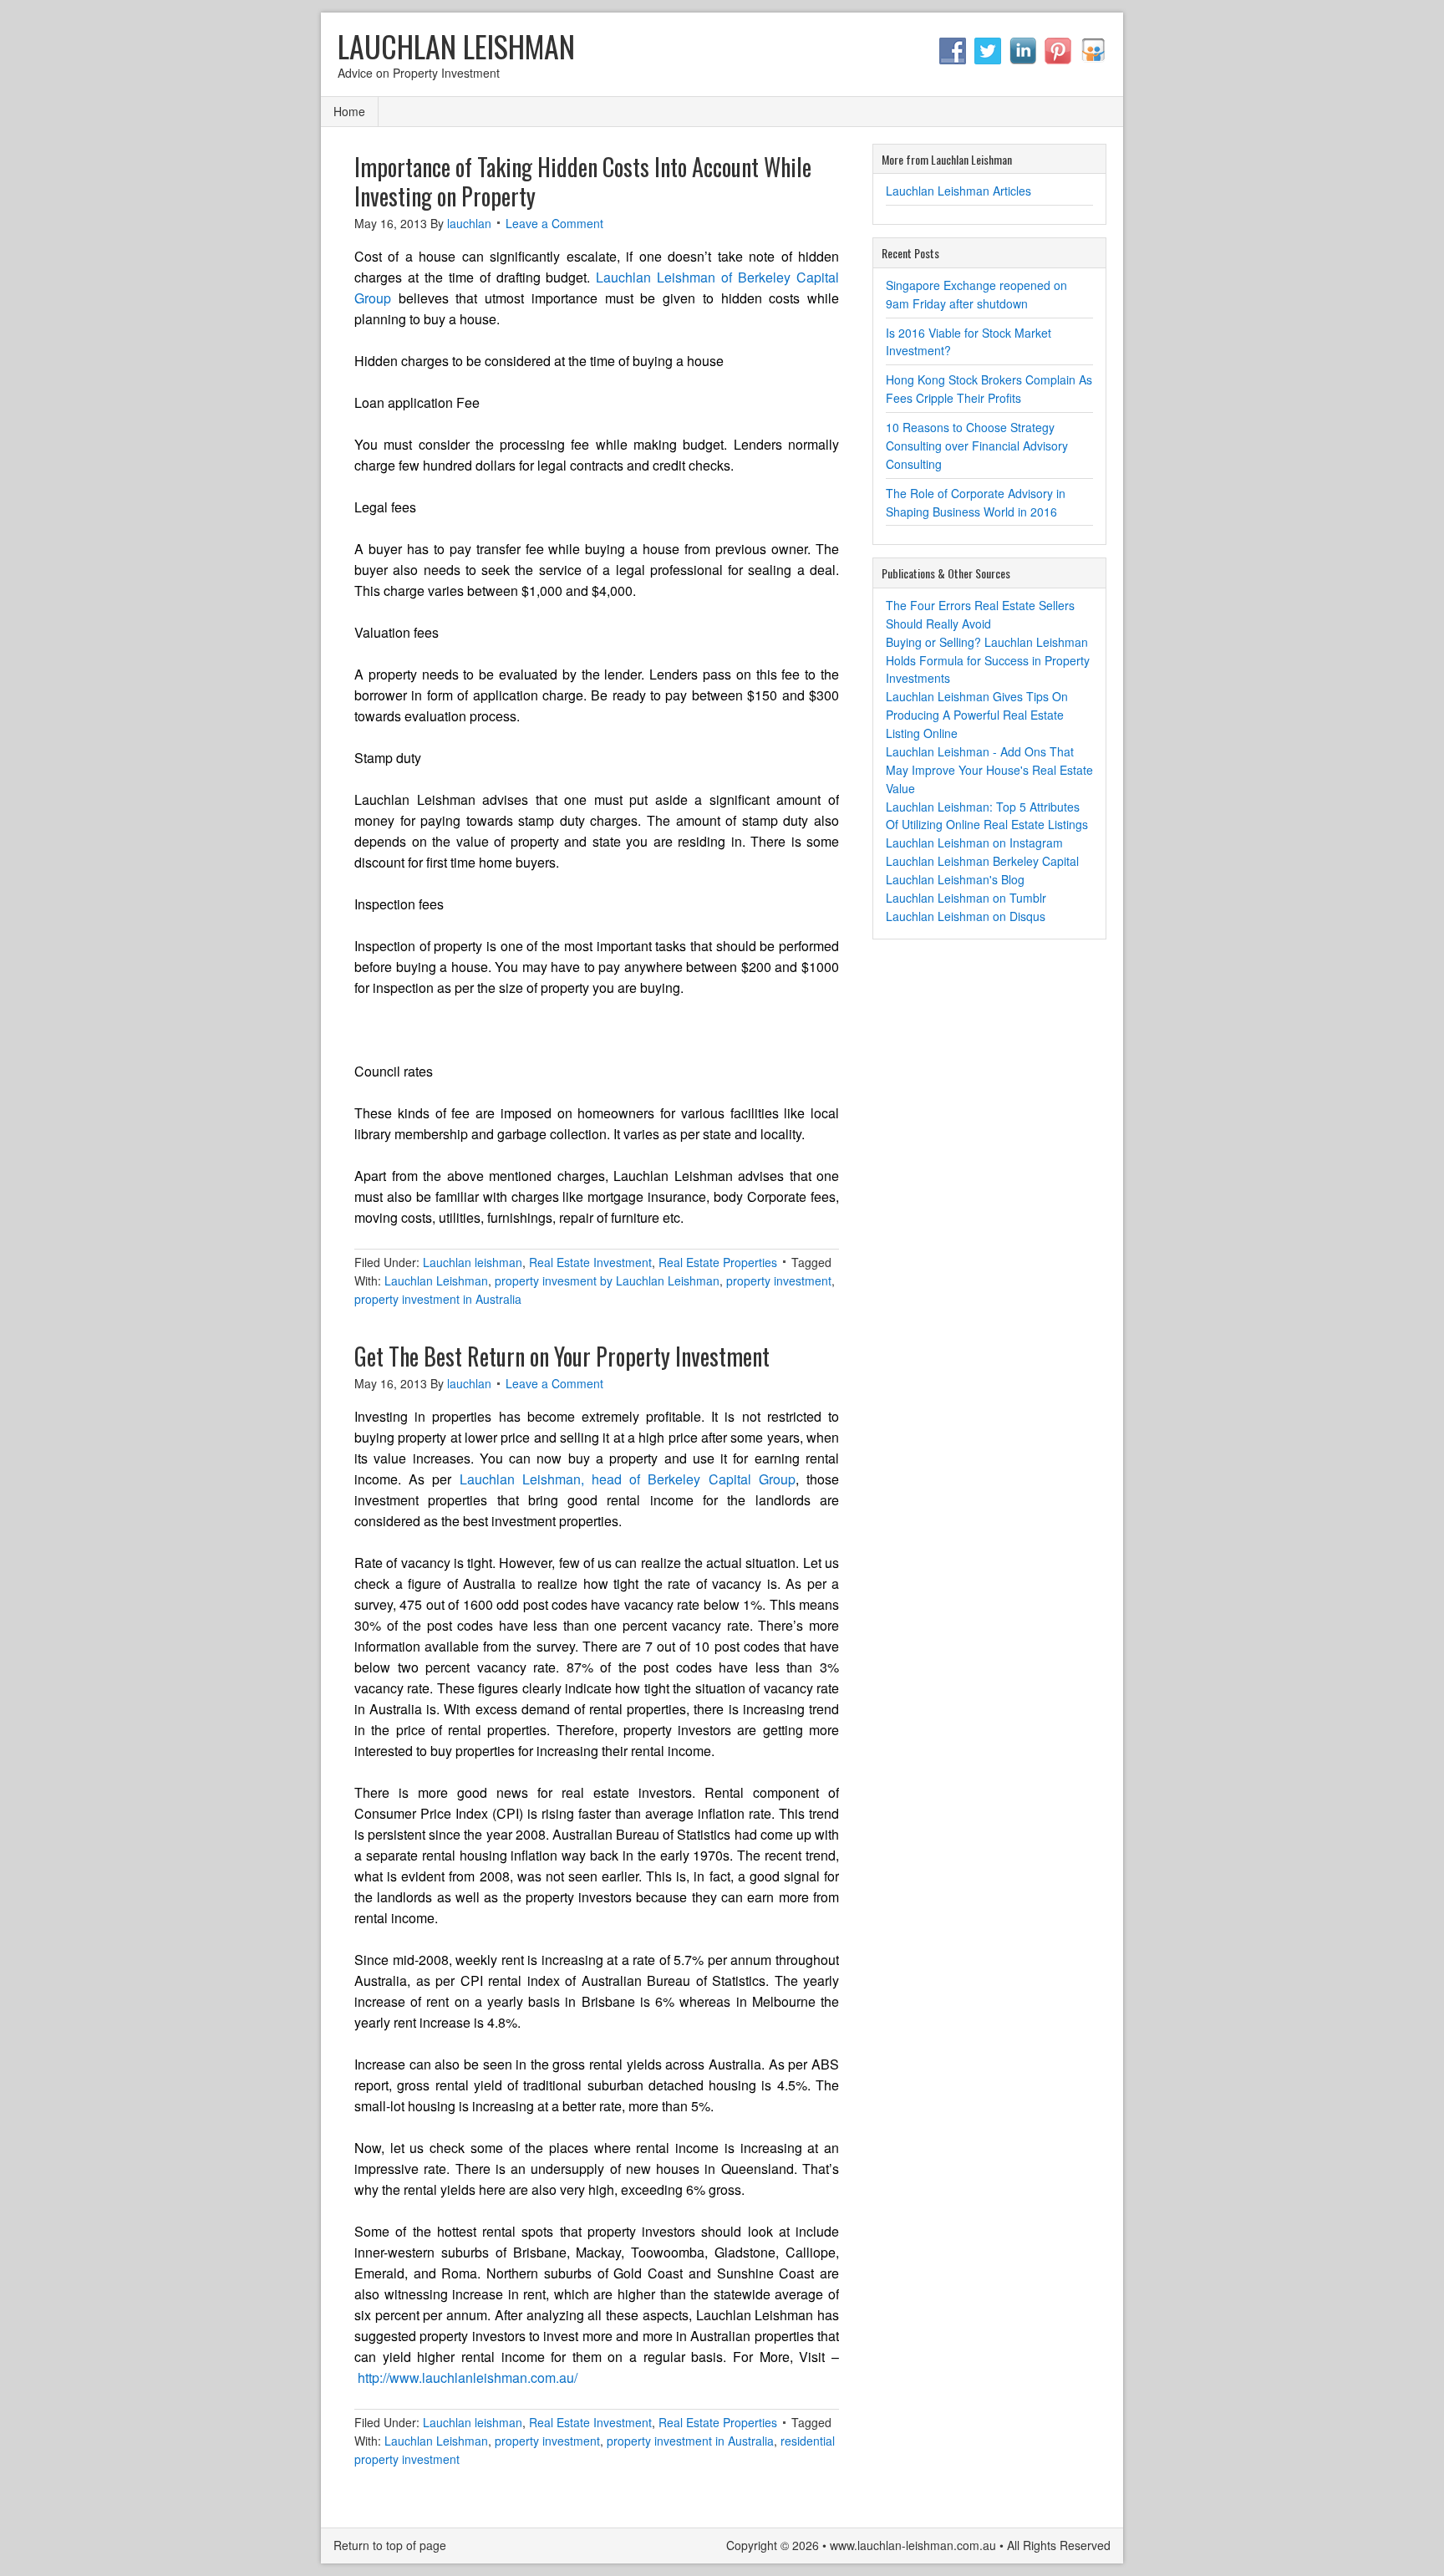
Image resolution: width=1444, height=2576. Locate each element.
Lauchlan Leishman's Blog (955, 879)
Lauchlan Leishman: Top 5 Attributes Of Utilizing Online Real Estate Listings (987, 816)
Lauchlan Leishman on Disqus (966, 916)
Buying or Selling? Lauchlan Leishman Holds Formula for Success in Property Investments (988, 660)
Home (349, 111)
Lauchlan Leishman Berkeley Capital (982, 861)
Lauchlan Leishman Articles (958, 191)
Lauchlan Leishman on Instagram (974, 843)
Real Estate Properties (718, 1262)
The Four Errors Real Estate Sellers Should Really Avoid (980, 614)
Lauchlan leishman (473, 1262)
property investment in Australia (438, 1299)
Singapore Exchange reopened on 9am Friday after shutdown (976, 294)
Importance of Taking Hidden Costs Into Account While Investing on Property (583, 181)
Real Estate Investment (590, 1262)
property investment (779, 1280)
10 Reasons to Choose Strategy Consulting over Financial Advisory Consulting (977, 445)
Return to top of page (390, 2545)
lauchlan (469, 223)
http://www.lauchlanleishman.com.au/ (468, 2377)
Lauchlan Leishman (456, 46)
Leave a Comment (554, 223)
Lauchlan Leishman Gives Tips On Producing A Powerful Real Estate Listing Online (977, 715)
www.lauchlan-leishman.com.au (913, 2545)
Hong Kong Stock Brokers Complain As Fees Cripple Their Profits (989, 389)
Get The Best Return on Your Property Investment (562, 1356)
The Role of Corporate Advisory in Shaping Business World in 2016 (976, 502)
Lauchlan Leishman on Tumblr (966, 898)
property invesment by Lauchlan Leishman (607, 1280)
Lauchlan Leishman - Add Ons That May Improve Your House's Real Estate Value (989, 770)
